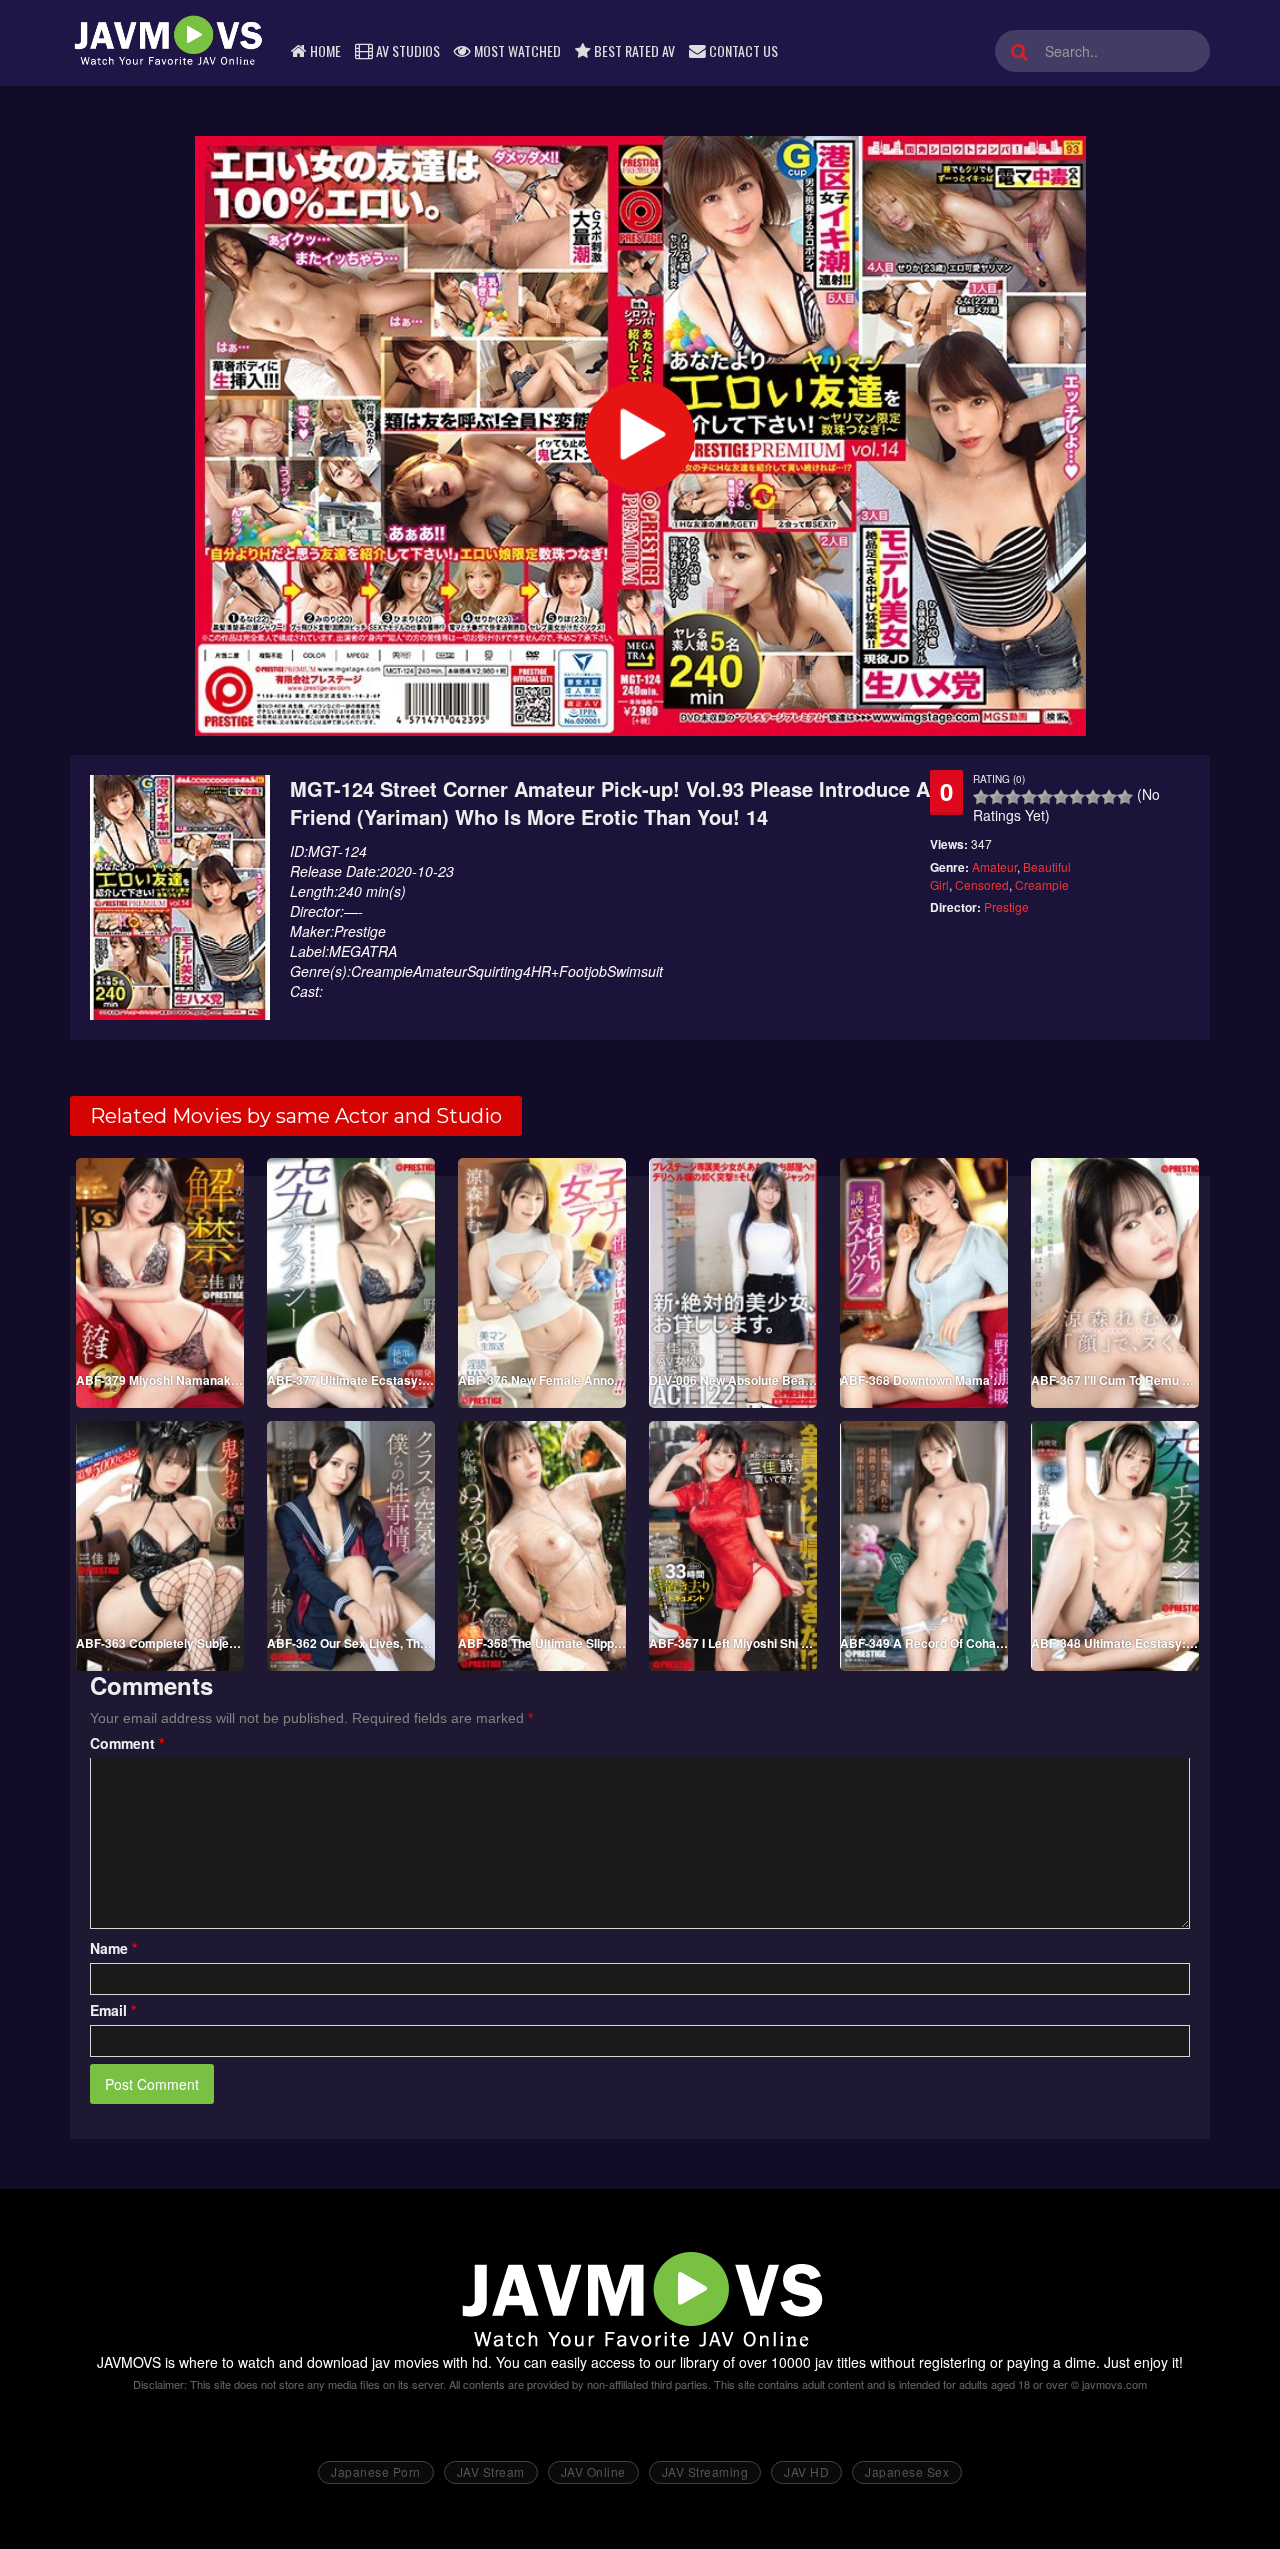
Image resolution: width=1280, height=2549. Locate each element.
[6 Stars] (1061, 797)
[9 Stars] (1109, 797)
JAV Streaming (705, 2471)
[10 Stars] (1125, 797)
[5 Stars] (1045, 797)
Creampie (1042, 884)
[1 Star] (981, 797)
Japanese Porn (376, 2471)
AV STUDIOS (406, 50)
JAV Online (593, 2471)
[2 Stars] (997, 797)
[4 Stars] (1029, 797)
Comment (127, 1743)
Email (113, 2010)
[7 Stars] (1077, 797)
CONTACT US (742, 50)
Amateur (994, 866)
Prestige (1006, 906)
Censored (982, 884)
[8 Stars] (1093, 797)
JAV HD (806, 2471)
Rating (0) (999, 779)
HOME (324, 50)
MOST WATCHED (516, 50)
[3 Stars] (1013, 797)
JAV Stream (491, 2471)
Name (113, 1948)
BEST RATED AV (633, 50)
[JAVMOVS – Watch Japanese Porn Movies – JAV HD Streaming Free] (167, 39)
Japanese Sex (907, 2471)
